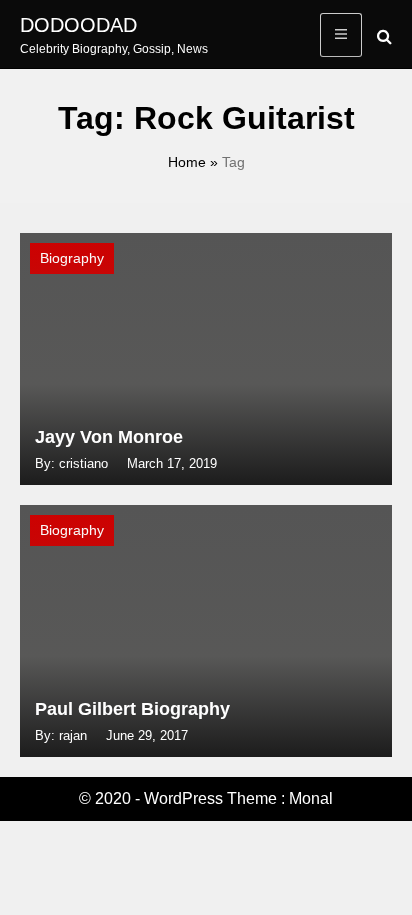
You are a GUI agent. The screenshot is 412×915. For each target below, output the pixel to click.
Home (187, 162)
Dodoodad (78, 25)
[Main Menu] (341, 35)
